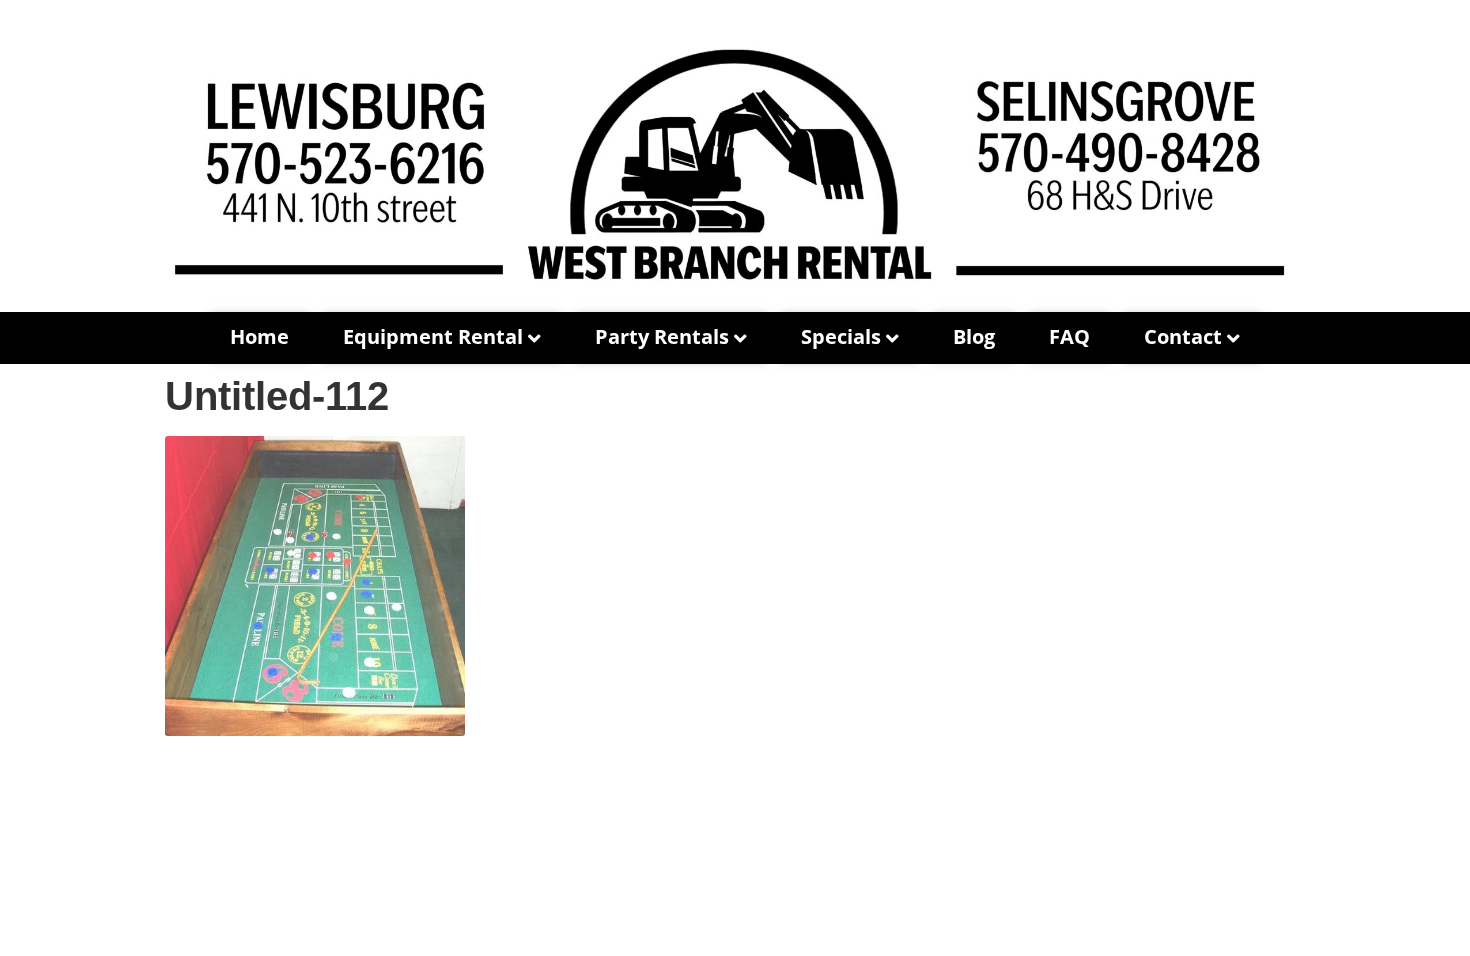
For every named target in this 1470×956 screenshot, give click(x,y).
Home (259, 336)
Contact (1183, 336)
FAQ (1069, 336)
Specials (841, 336)
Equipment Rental (433, 336)
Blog (974, 336)
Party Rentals (662, 336)
